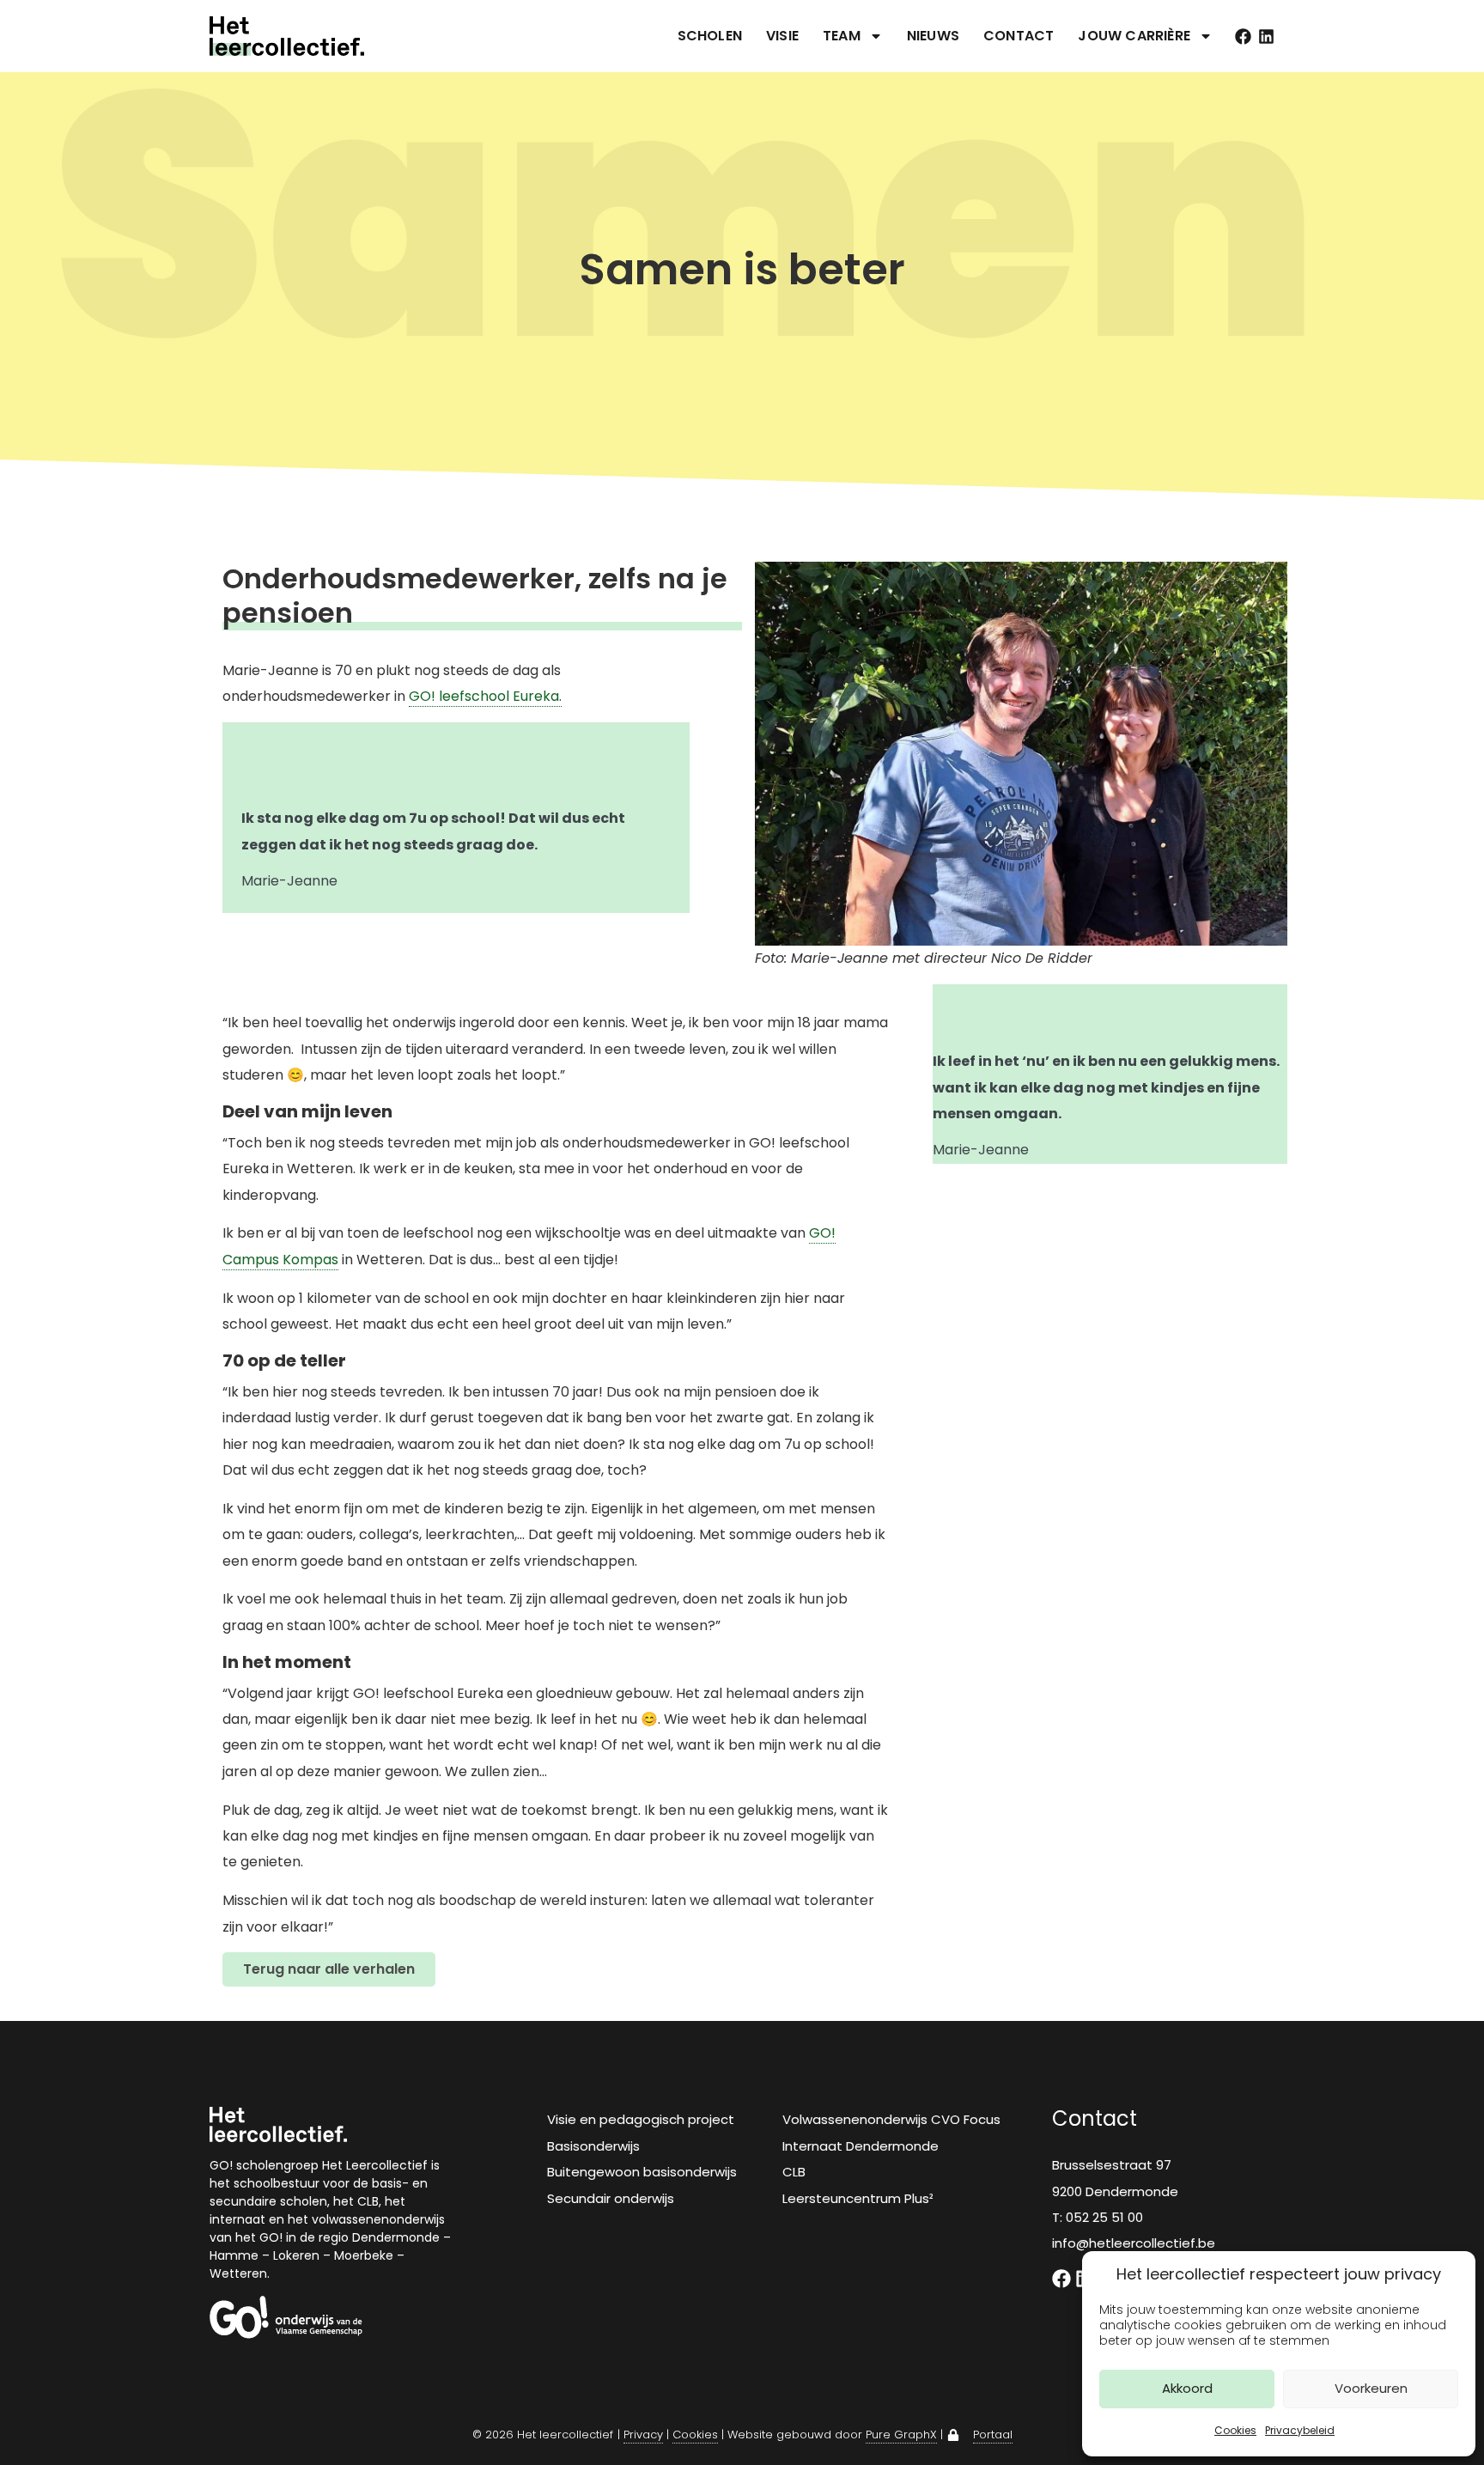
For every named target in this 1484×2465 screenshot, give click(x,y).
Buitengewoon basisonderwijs (642, 2172)
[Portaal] (953, 2435)
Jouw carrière (1134, 36)
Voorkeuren (1371, 2388)
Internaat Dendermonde (861, 2146)
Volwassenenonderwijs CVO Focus (891, 2119)
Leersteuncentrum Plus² (858, 2198)
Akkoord (1187, 2388)
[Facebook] (1243, 37)
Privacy (643, 2435)
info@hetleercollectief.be (1134, 2243)
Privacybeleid (1300, 2430)
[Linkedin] (1266, 37)
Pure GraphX (901, 2435)
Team (842, 36)
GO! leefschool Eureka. (485, 696)
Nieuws (933, 36)
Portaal (993, 2435)
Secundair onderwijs (611, 2198)
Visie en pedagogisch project (641, 2119)
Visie (782, 36)
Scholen (710, 36)
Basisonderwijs (593, 2146)
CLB (794, 2172)
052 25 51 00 (1104, 2217)
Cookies (1235, 2430)
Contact (1019, 36)
